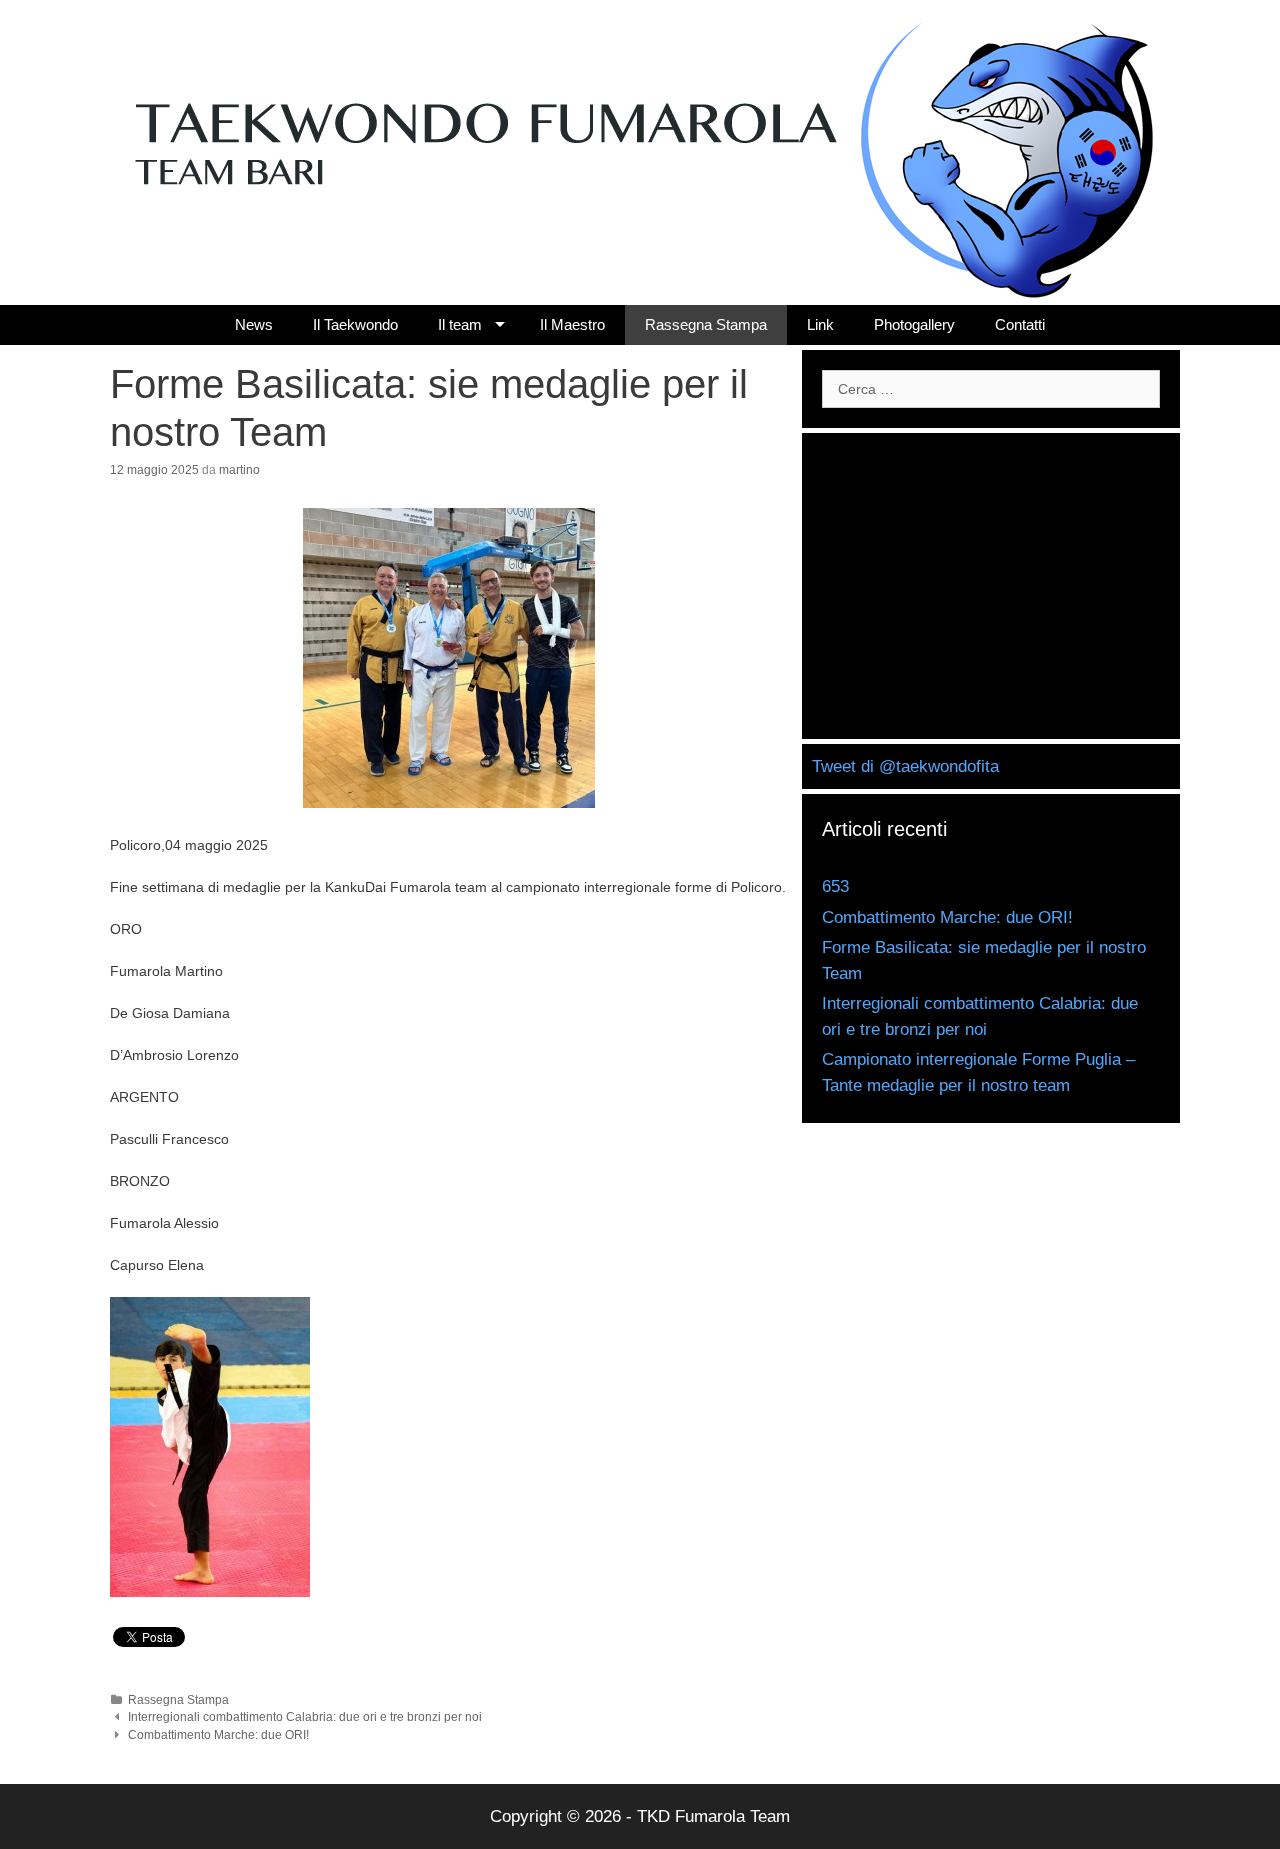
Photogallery (914, 324)
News (254, 324)
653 (835, 886)
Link (820, 324)
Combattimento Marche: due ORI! (218, 1735)
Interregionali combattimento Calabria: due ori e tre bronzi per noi (305, 1717)
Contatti (1020, 324)
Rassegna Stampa (706, 324)
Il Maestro (572, 324)
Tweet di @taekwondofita (905, 766)
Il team (460, 324)
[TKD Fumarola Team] (640, 154)
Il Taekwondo (355, 324)
